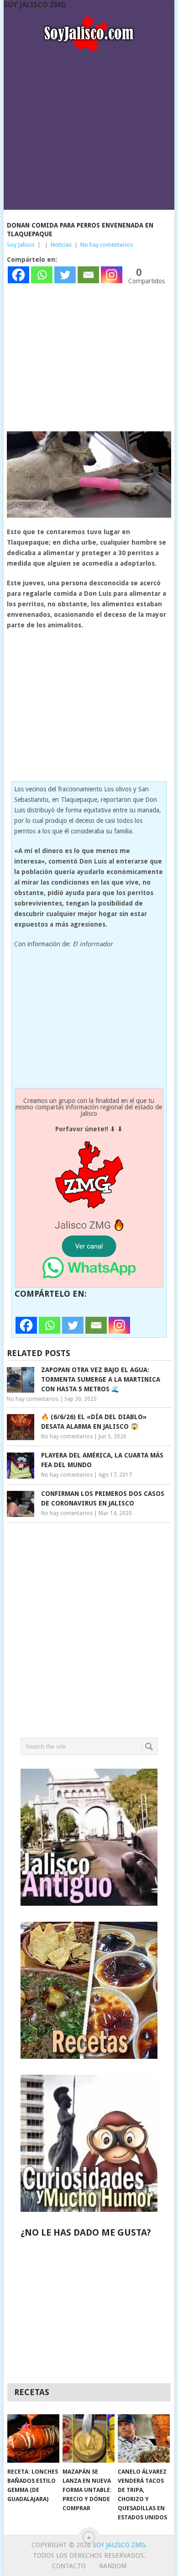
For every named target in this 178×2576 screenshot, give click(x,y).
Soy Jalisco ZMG (35, 5)
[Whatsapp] (42, 275)
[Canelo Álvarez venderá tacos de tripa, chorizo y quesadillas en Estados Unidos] (144, 2438)
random (113, 2566)
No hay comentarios (107, 245)
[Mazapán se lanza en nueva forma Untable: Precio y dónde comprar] (89, 2438)
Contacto (69, 2566)
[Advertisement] (89, 128)
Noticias (61, 245)
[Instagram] (112, 275)
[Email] (88, 275)
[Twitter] (65, 275)
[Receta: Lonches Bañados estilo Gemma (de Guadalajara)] (33, 2438)
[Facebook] (18, 275)
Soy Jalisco (21, 245)
